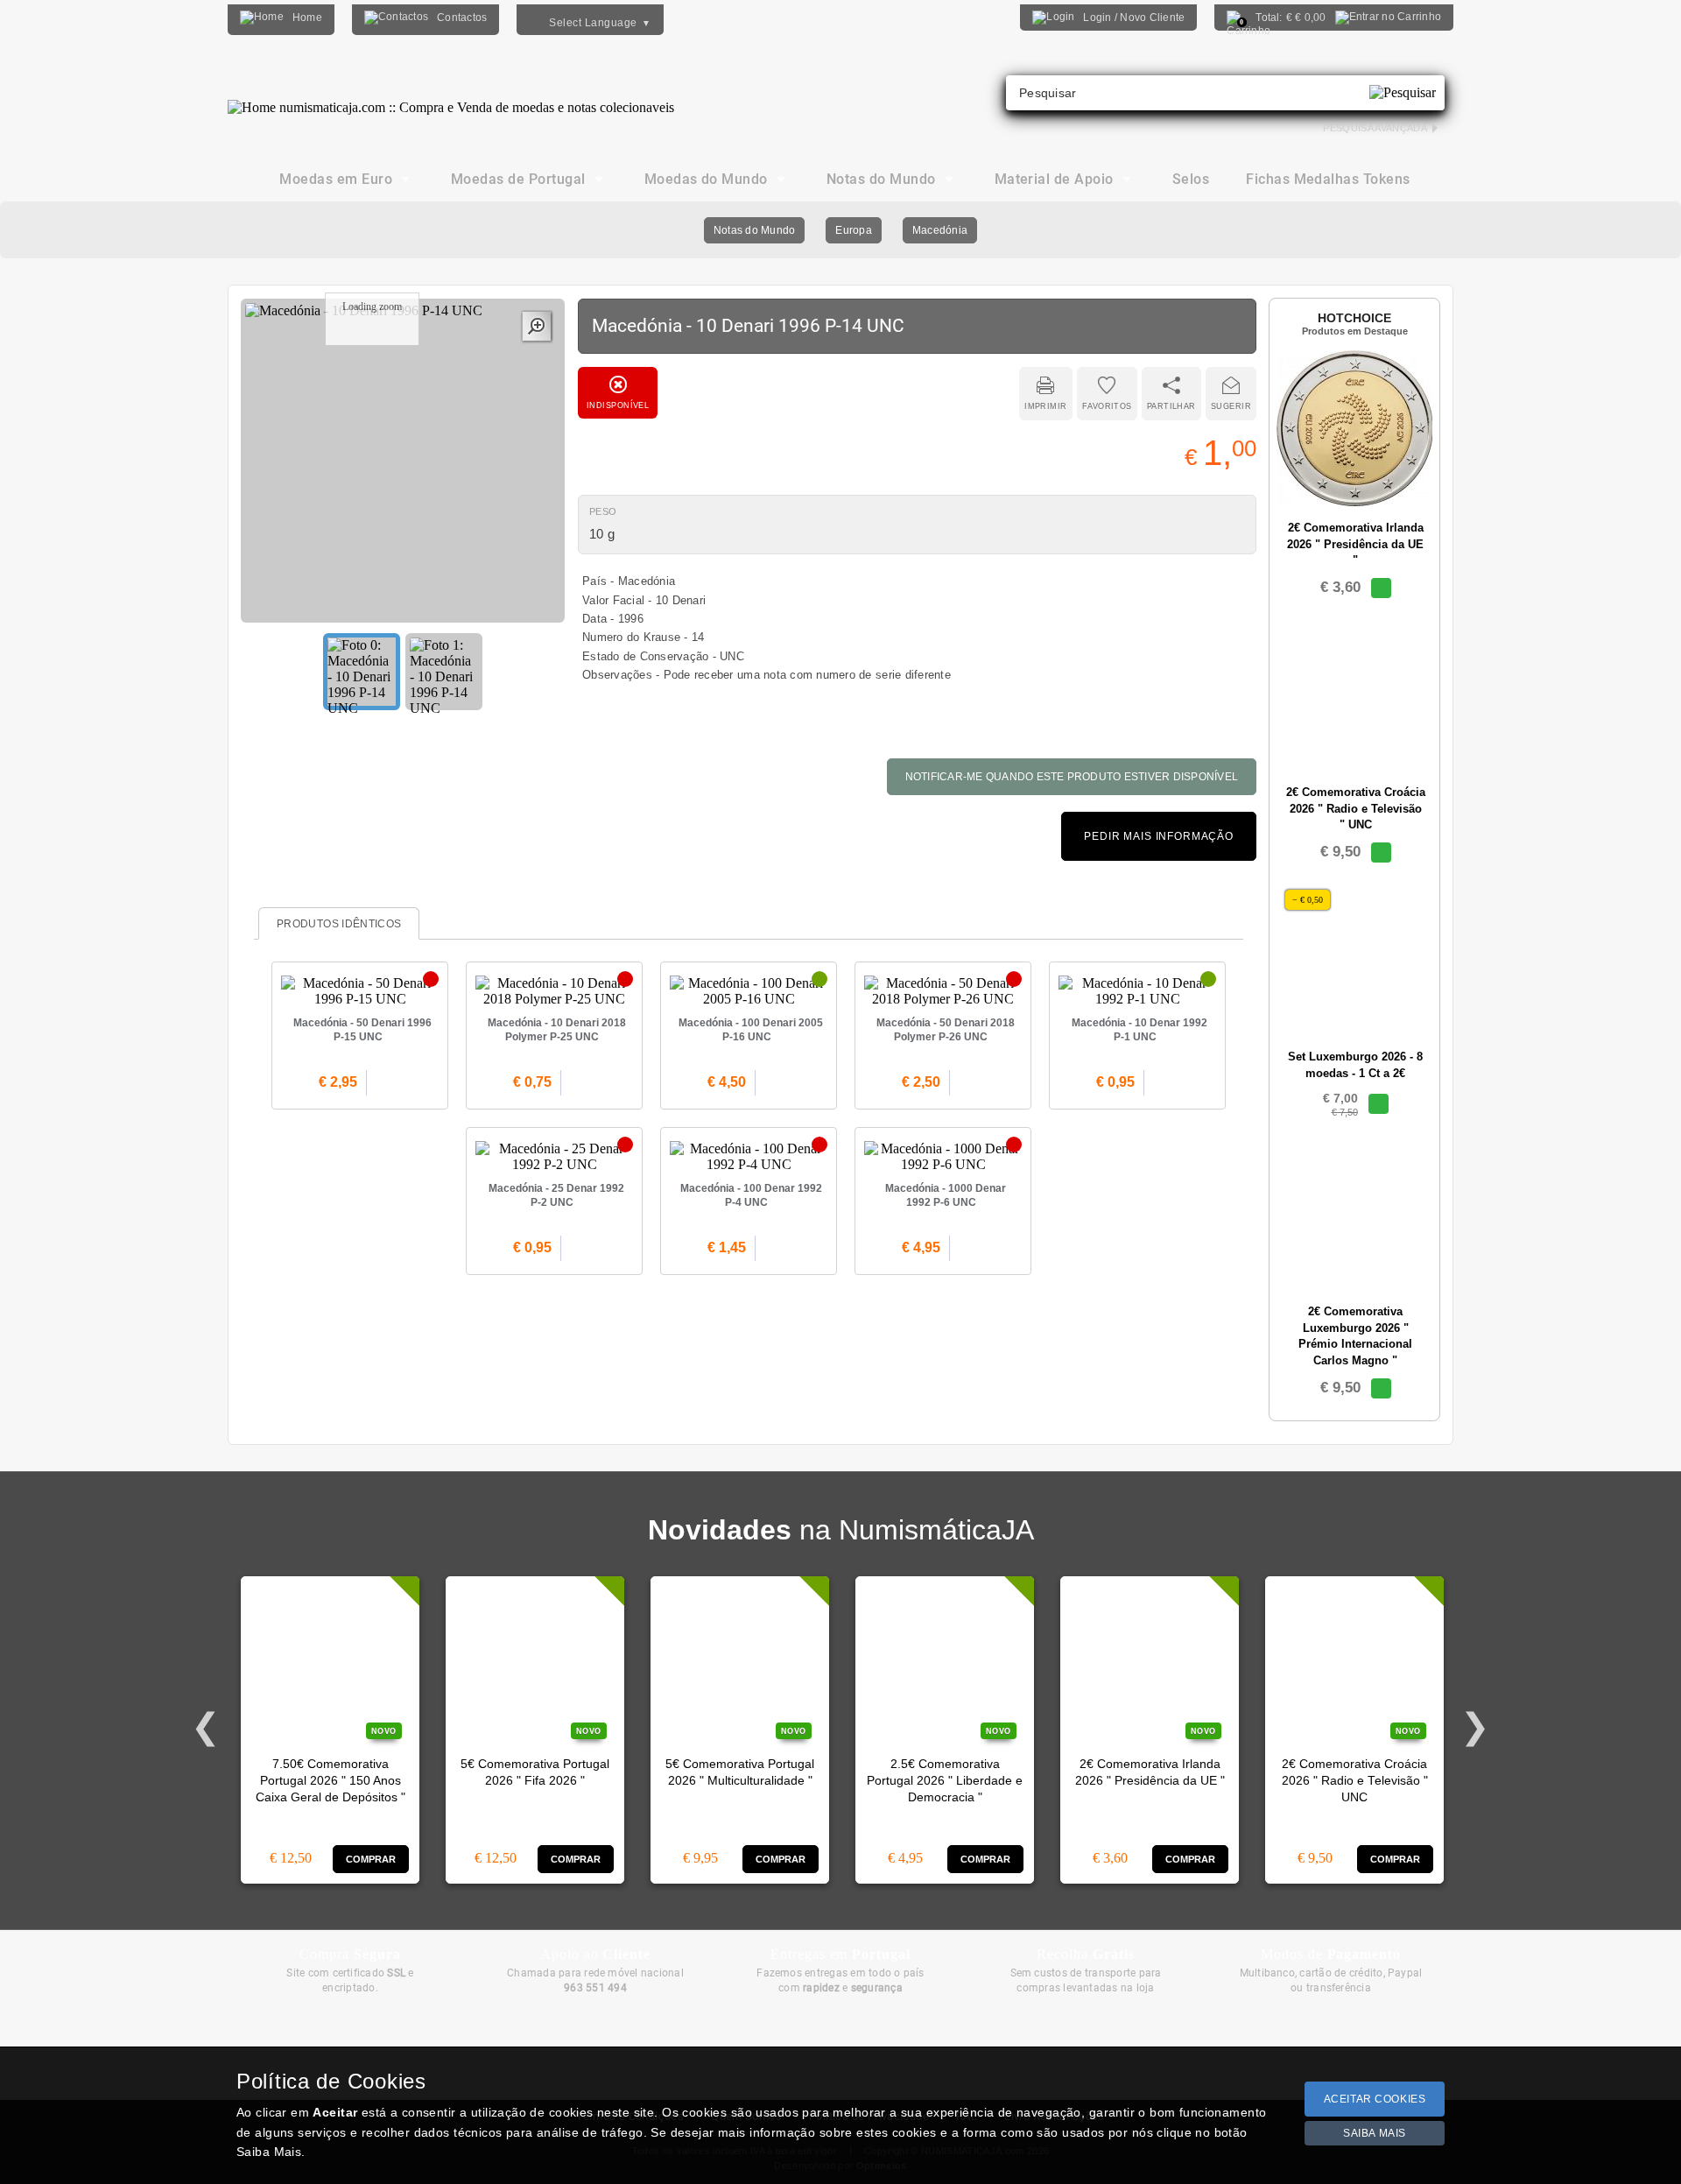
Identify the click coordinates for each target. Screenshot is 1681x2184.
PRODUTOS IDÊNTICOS (339, 924)
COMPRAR (371, 1859)
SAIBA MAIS (1375, 2133)
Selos (1191, 179)
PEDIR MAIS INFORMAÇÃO (1159, 836)
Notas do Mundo (754, 230)
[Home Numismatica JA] (451, 95)
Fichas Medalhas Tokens (1328, 179)
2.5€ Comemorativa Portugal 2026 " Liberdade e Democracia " (945, 1781)
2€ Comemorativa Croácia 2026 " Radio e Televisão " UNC (1355, 1781)
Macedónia (940, 230)
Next (1475, 1727)
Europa (853, 230)
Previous (206, 1727)
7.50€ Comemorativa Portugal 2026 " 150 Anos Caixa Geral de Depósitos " (331, 1781)
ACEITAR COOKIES (1375, 2099)
